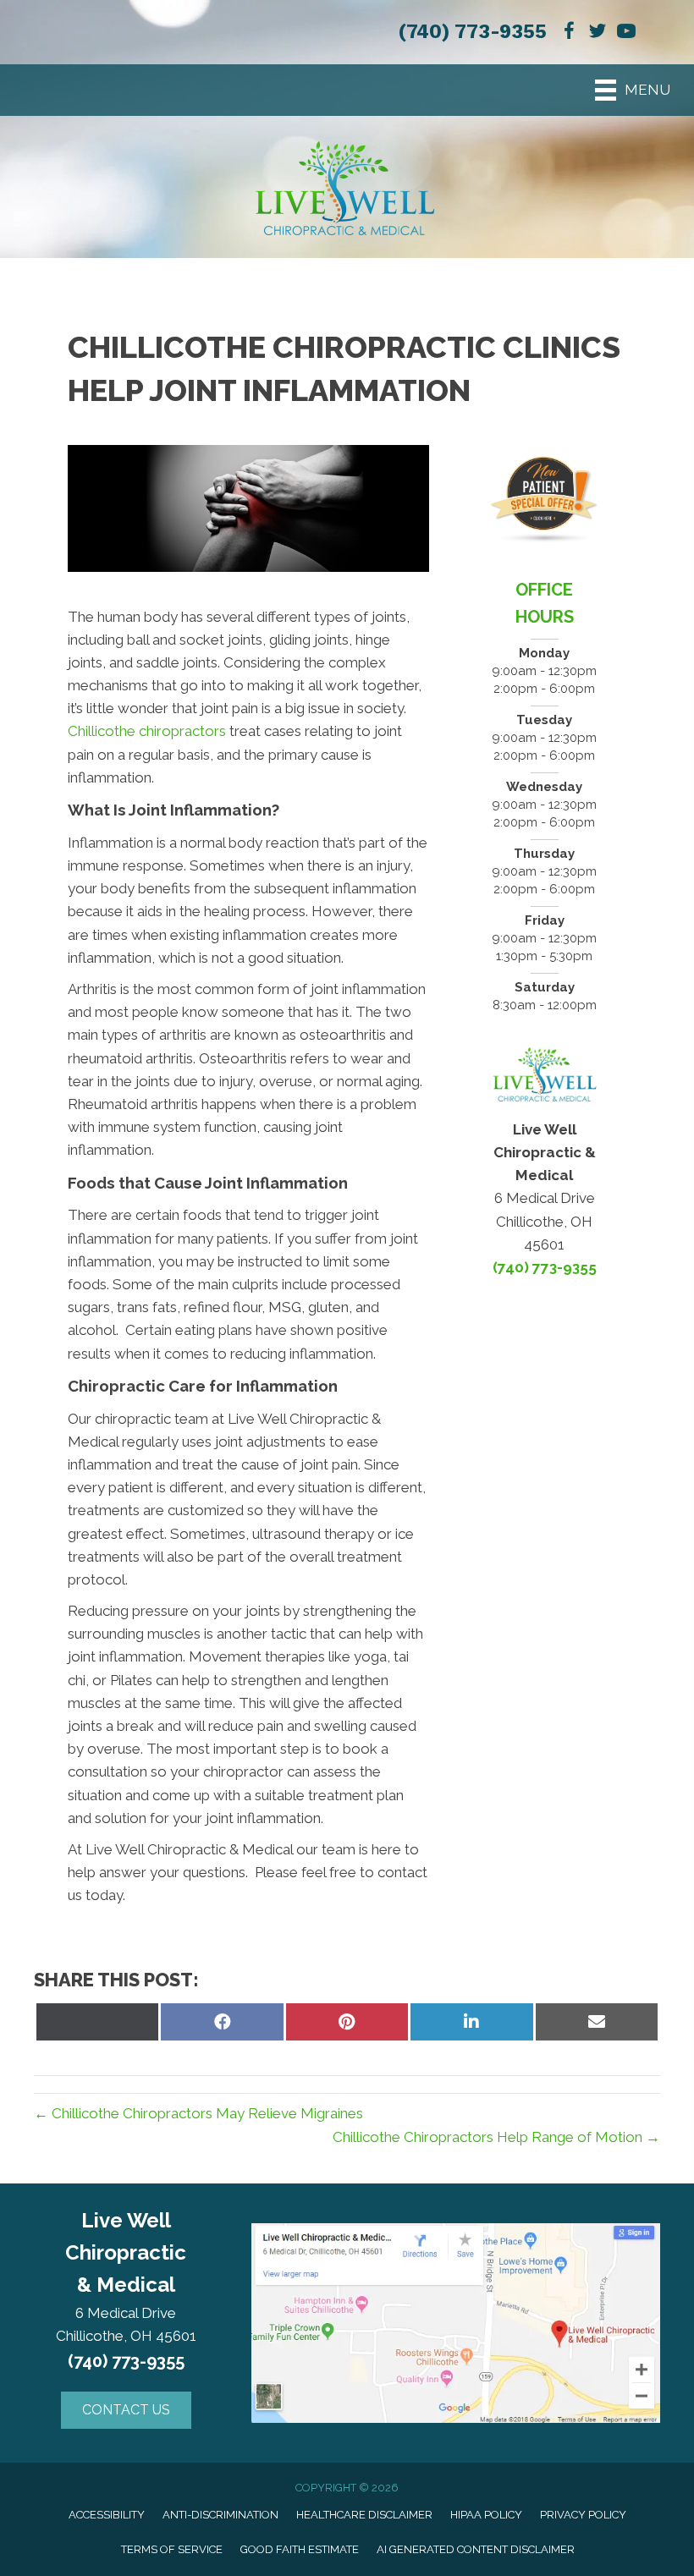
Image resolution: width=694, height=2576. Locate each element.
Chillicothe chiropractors (147, 731)
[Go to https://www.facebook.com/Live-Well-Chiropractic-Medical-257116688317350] (569, 33)
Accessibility (107, 2515)
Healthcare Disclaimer (364, 2515)
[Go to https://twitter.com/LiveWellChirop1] (598, 33)
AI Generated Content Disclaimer (476, 2549)
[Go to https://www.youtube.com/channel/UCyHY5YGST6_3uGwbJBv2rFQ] (626, 33)
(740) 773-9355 (472, 32)
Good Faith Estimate (300, 2549)
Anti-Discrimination (220, 2515)
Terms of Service (172, 2549)
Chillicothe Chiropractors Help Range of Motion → (496, 2137)
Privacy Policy (583, 2515)
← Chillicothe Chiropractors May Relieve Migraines (198, 2113)
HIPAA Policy (486, 2515)
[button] (126, 2410)
